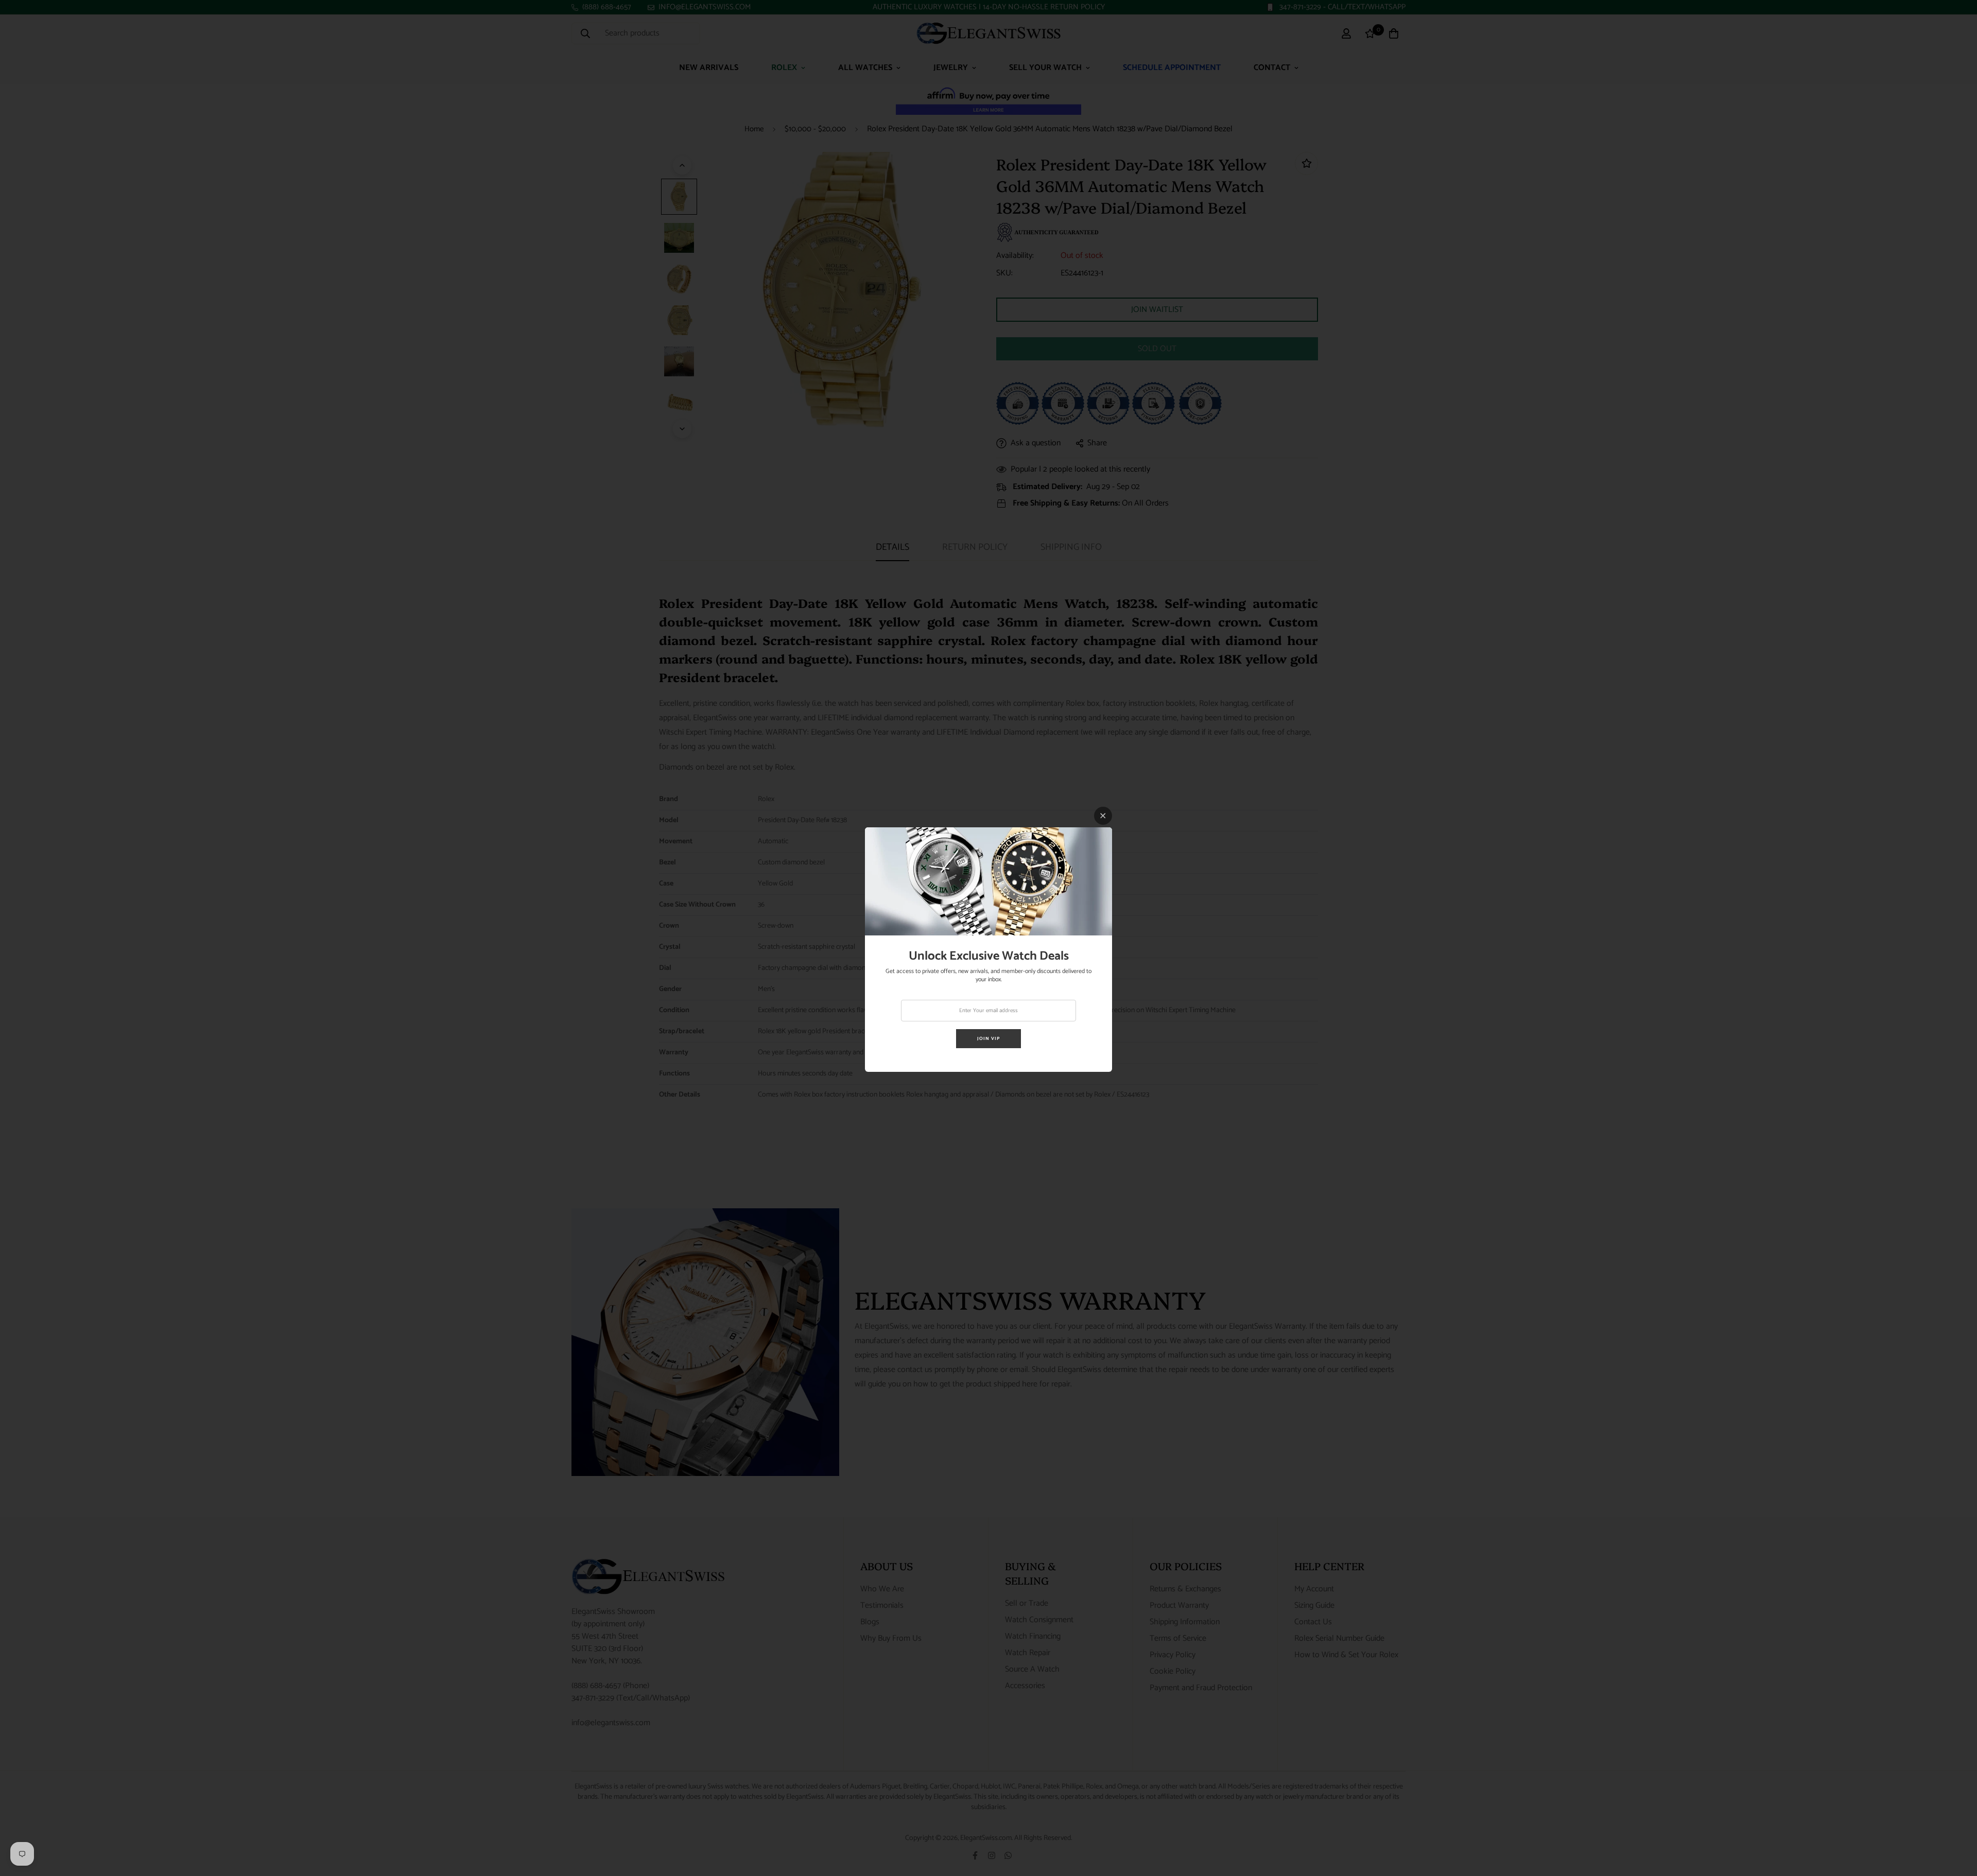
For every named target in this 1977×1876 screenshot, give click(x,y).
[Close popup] (1103, 816)
